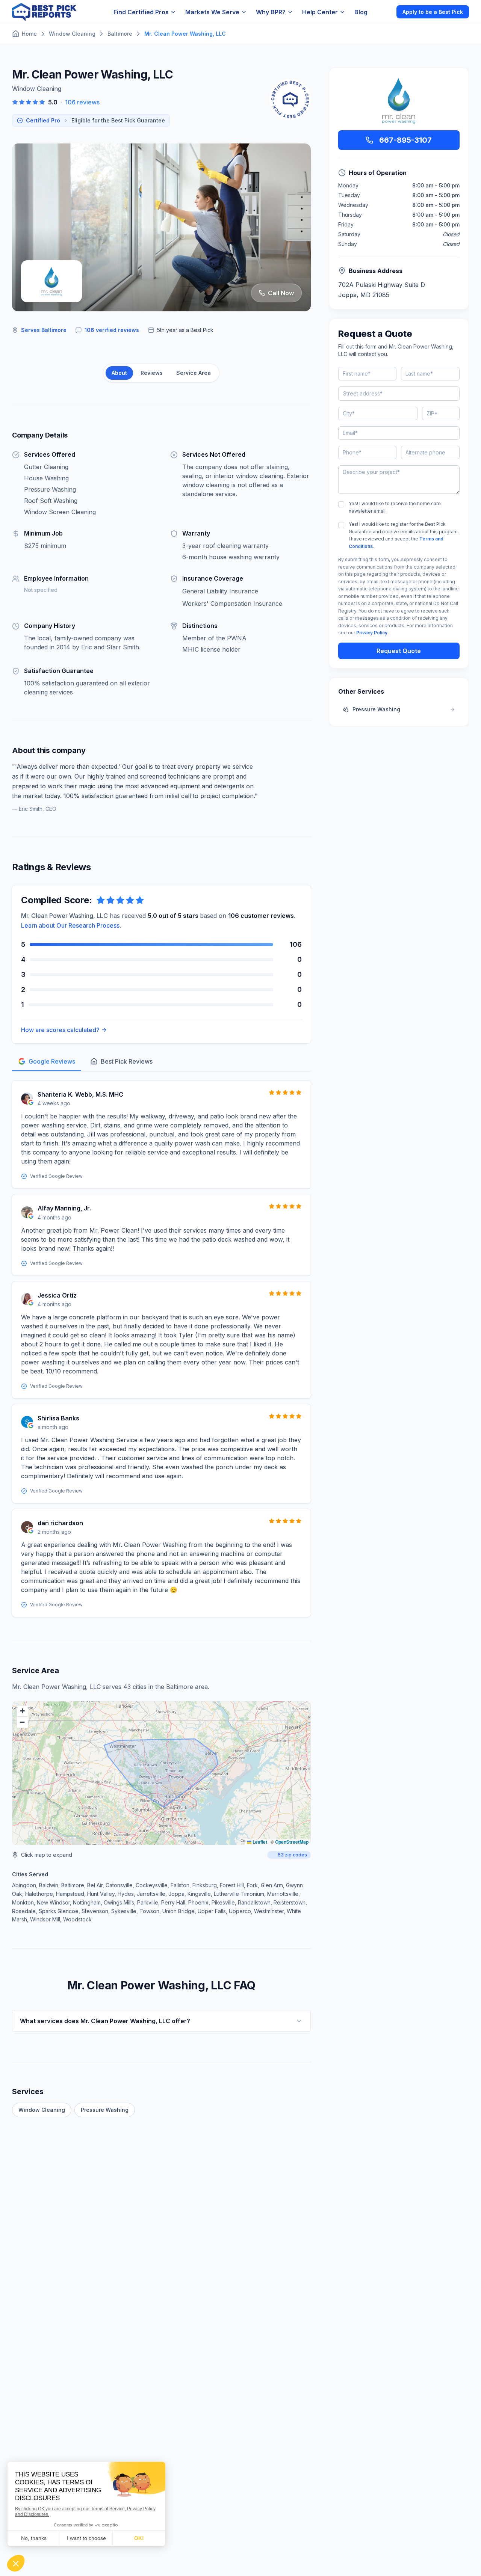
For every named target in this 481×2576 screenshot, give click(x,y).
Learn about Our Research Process (70, 925)
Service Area (194, 373)
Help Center (320, 12)
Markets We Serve (212, 12)
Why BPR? (271, 12)
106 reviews (82, 102)
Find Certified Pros (141, 12)
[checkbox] (341, 504)
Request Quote (399, 651)
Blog (361, 12)
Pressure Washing (105, 2110)
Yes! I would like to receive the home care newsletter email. (395, 507)
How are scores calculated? (60, 1030)
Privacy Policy (372, 633)
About (119, 373)
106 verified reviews (112, 330)
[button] (22, 1711)
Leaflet (259, 1842)
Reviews (152, 373)
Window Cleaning (42, 2110)
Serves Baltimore (44, 330)
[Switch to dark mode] (384, 12)
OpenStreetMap (292, 1842)
